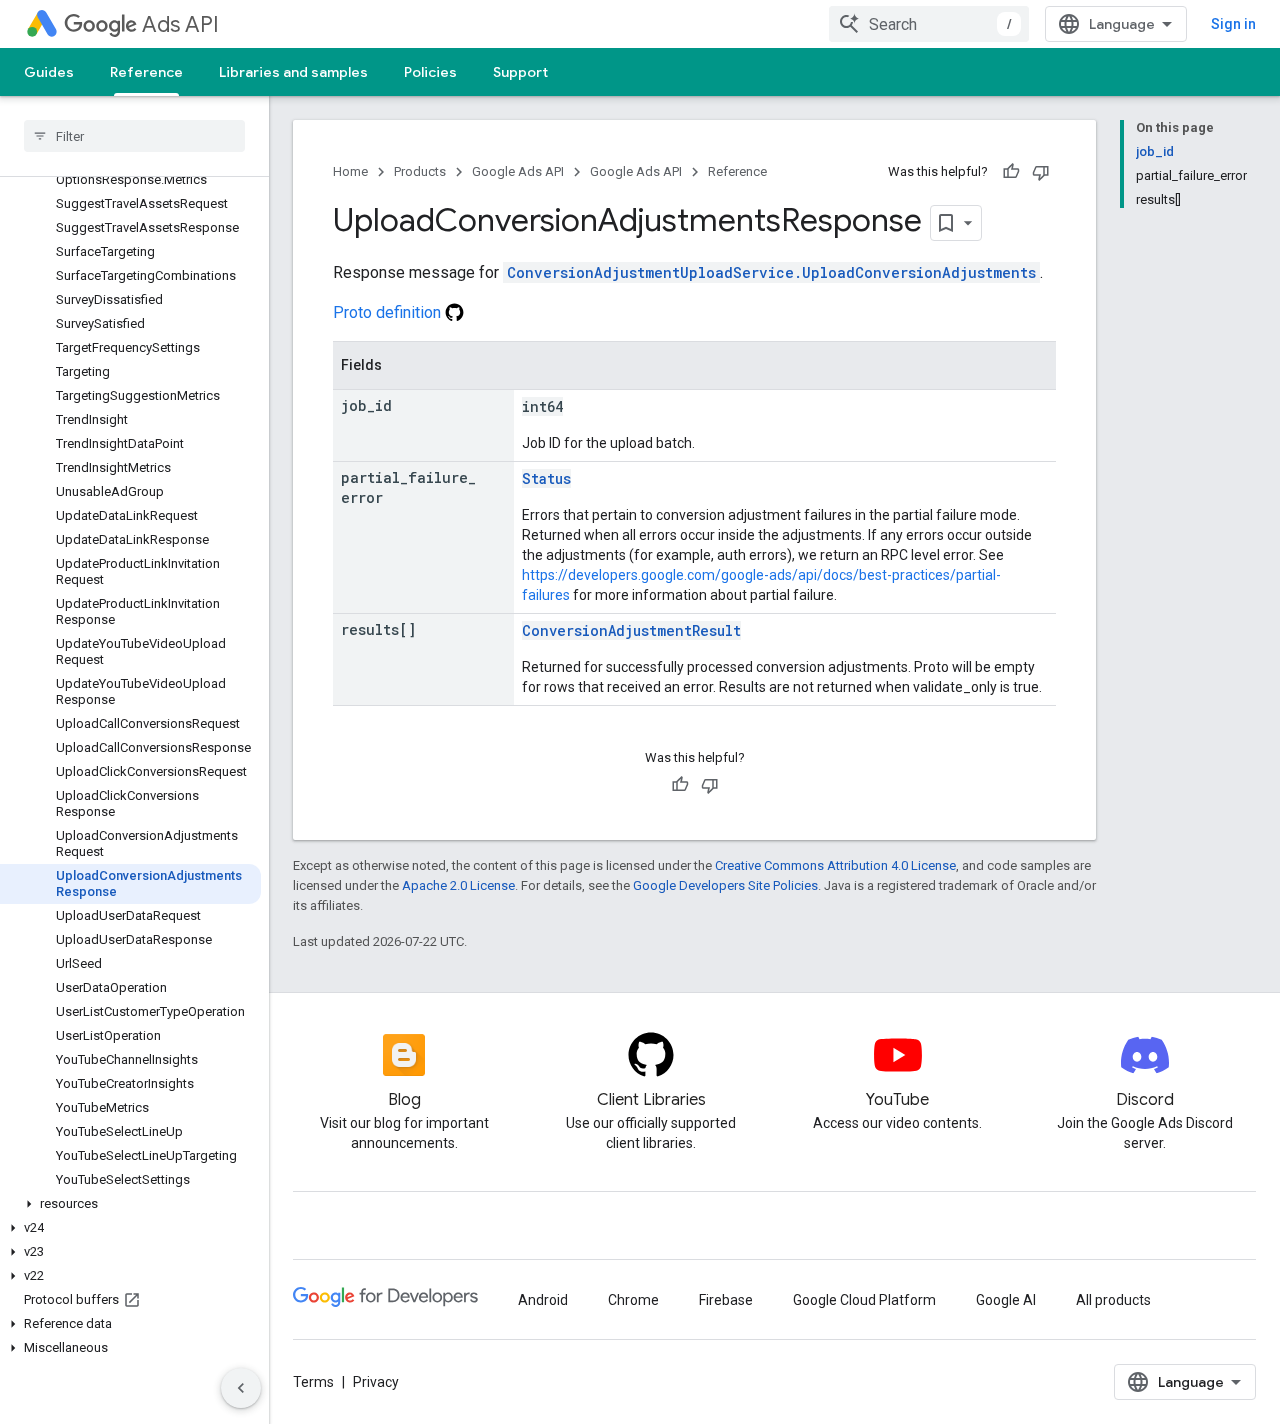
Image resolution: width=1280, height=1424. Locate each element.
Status (546, 478)
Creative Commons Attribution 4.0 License (835, 865)
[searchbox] (134, 136)
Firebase (726, 1300)
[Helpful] (1011, 172)
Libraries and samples (293, 72)
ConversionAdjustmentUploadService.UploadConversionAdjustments (771, 272)
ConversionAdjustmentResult (631, 630)
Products (420, 171)
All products (1113, 1300)
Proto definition (389, 312)
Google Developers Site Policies (725, 885)
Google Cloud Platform (864, 1300)
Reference (146, 72)
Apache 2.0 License (458, 885)
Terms (313, 1382)
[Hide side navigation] (241, 1388)
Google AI (1006, 1300)
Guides (49, 72)
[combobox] (929, 24)
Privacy (376, 1382)
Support (520, 72)
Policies (430, 72)
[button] (130, 1204)
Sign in (1233, 24)
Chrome (633, 1300)
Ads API (180, 24)
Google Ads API (518, 171)
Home (350, 171)
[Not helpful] (1041, 172)
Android (543, 1300)
